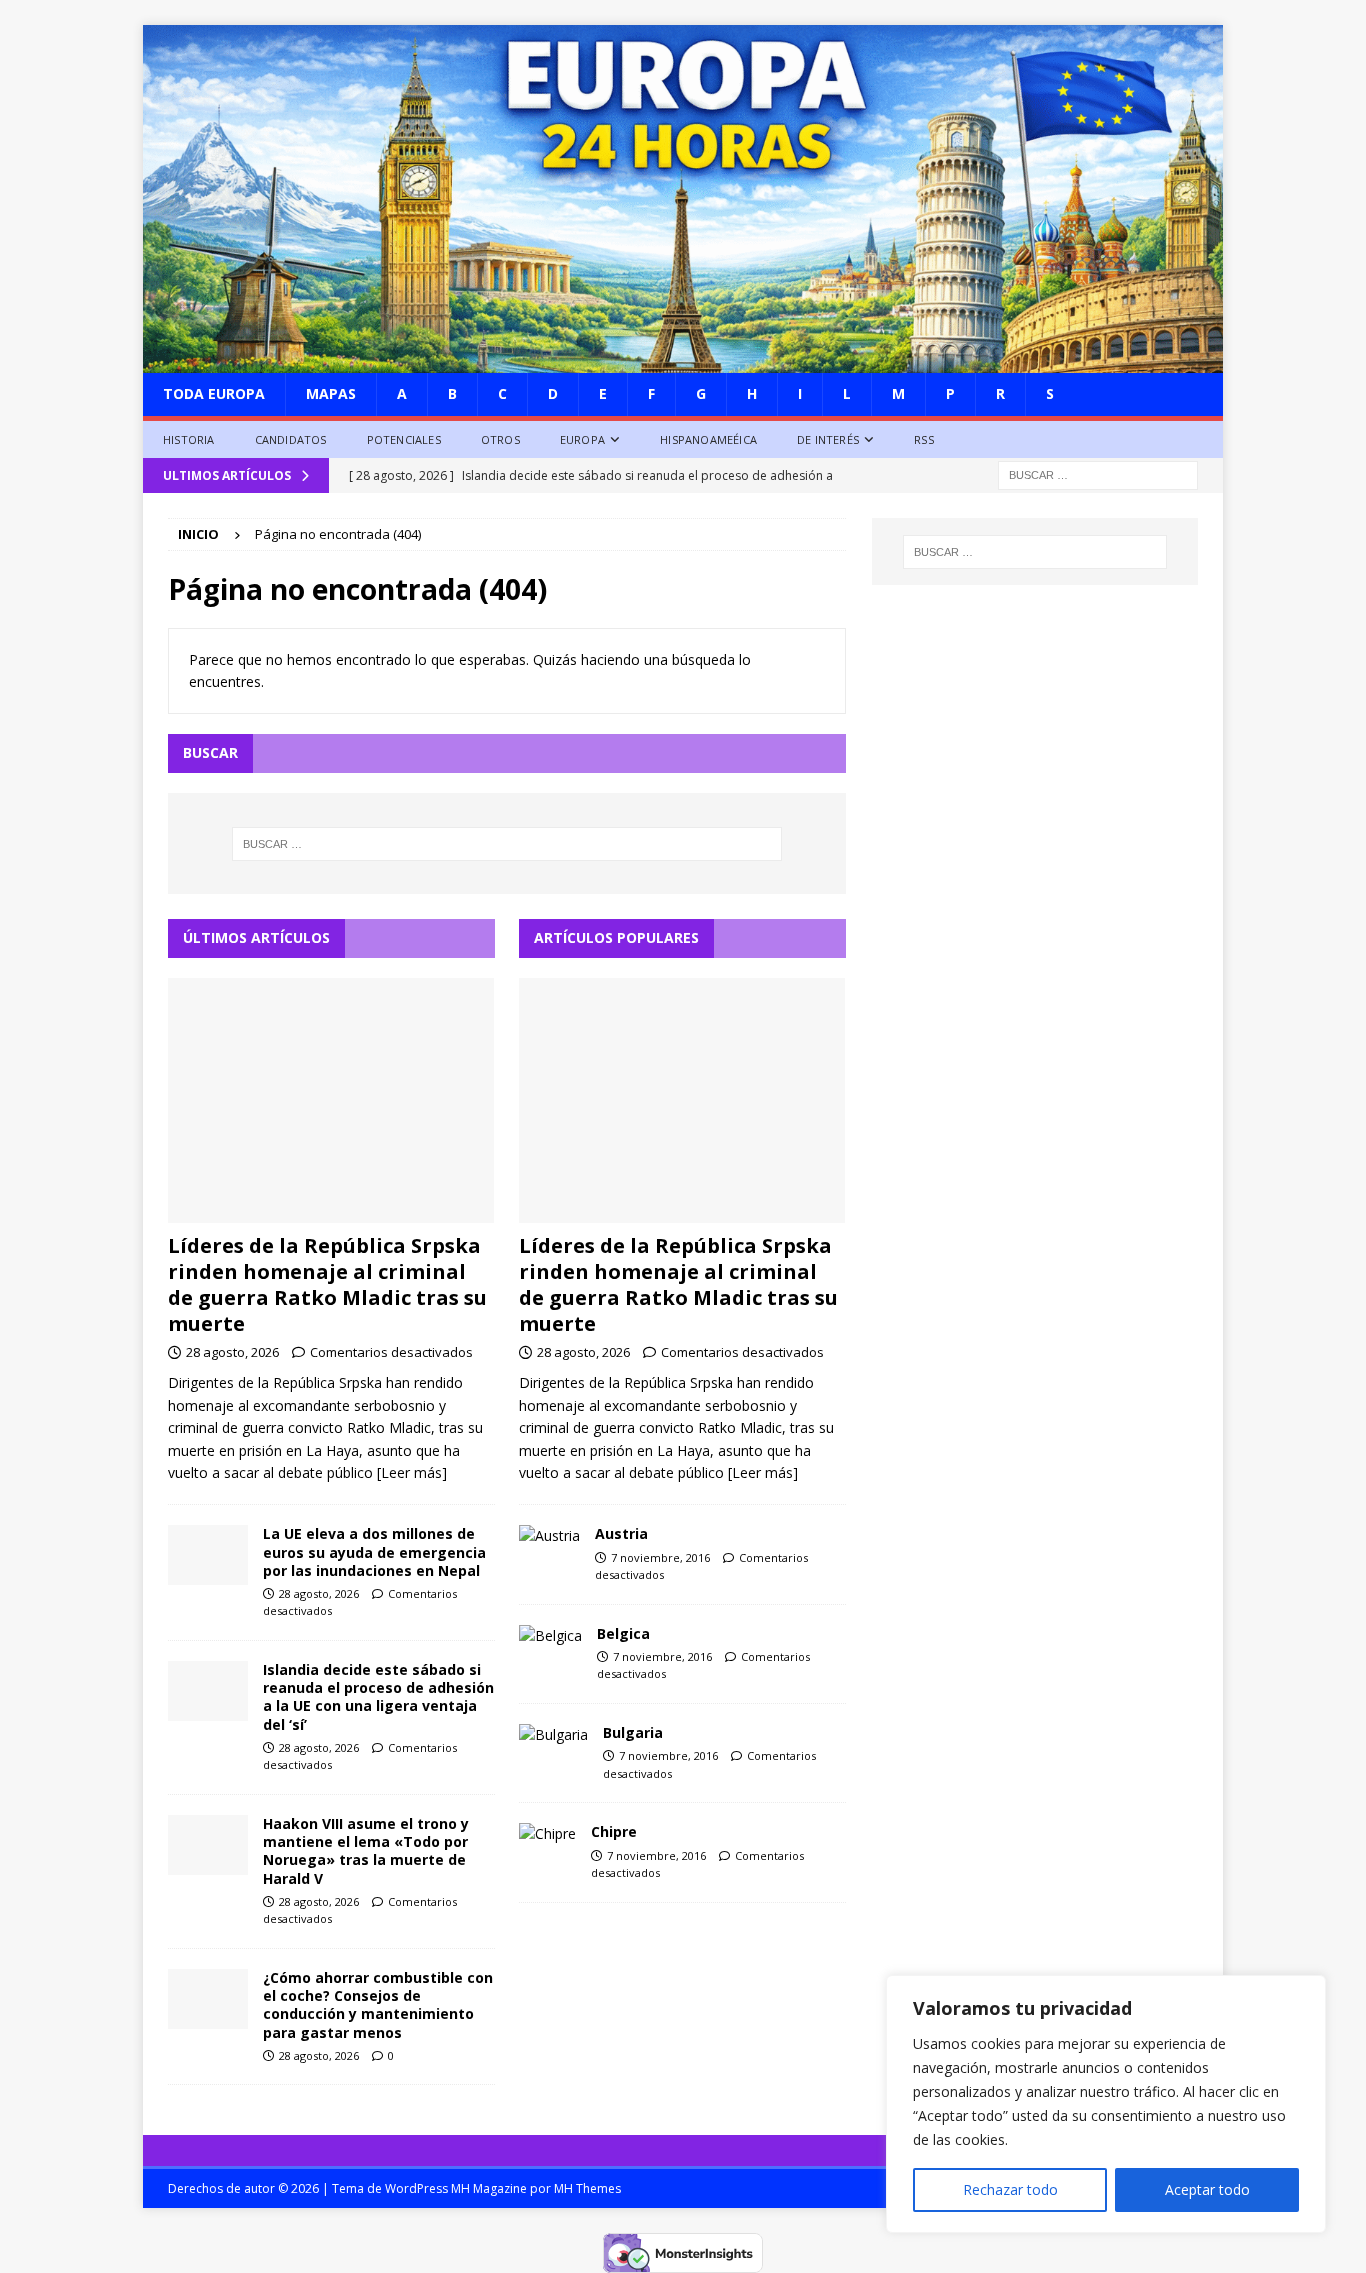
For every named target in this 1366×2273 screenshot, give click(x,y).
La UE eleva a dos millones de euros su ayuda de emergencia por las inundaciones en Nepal (374, 1551)
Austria (621, 1533)
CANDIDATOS (291, 439)
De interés (828, 439)
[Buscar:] (1098, 474)
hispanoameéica (708, 439)
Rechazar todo (1010, 2189)
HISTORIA (189, 439)
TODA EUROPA (214, 393)
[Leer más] (412, 1472)
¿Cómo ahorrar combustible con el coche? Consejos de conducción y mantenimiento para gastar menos (378, 2005)
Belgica (623, 1633)
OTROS (500, 439)
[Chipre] (547, 1834)
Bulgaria (633, 1732)
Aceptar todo (1207, 2189)
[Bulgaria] (553, 1735)
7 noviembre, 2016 (660, 1557)
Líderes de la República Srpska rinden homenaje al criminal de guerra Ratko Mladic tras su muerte (327, 1284)
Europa (582, 439)
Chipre (614, 1831)
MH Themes (587, 2188)
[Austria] (549, 1536)
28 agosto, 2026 (232, 1352)
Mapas (331, 393)
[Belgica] (550, 1636)
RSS (924, 439)
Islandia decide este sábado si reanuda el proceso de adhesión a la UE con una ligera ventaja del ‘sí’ (378, 1697)
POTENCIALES (404, 439)
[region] (1106, 2104)
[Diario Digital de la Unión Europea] (683, 361)
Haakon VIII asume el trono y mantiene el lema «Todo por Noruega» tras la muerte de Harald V (366, 1851)
